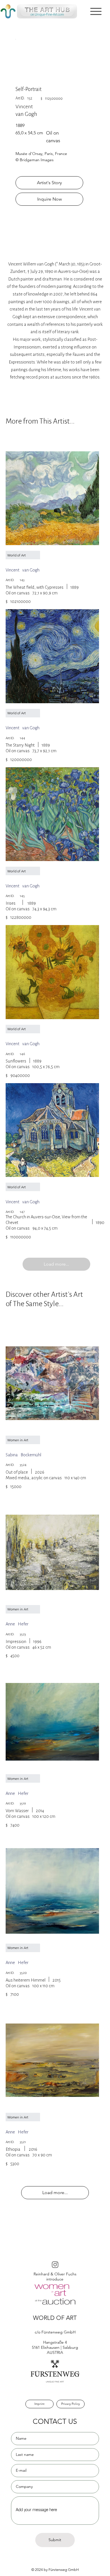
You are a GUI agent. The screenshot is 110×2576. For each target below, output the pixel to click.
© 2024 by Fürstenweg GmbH (55, 2570)
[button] (96, 11)
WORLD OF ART (55, 2318)
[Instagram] (55, 2264)
